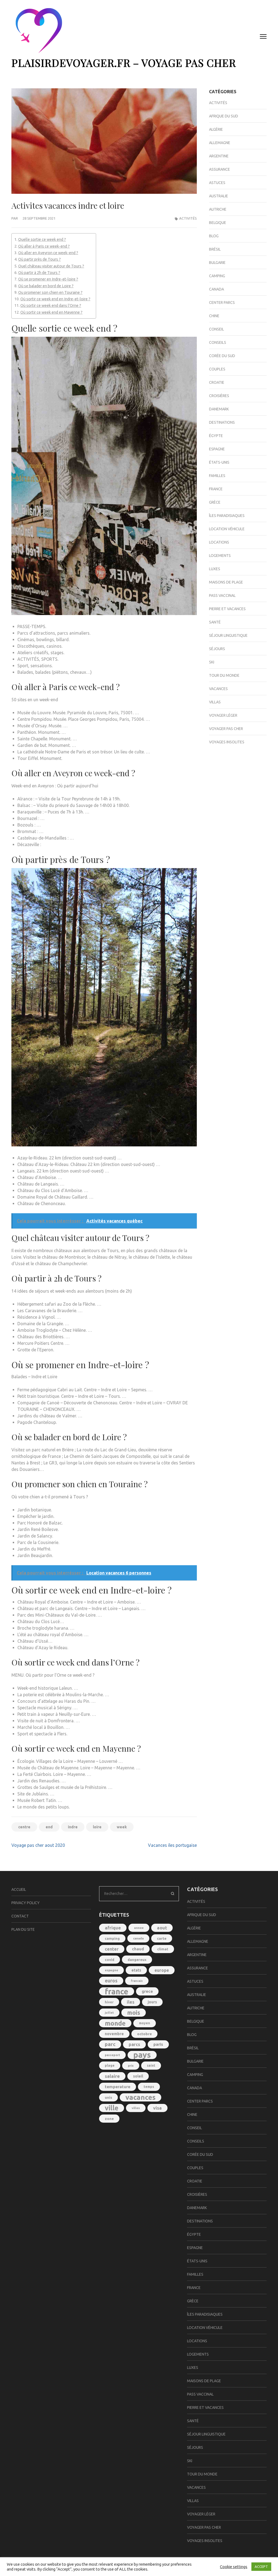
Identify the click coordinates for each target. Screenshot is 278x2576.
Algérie (216, 129)
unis (108, 2097)
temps (149, 2087)
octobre (144, 2034)
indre (73, 1827)
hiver (109, 2002)
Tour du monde (224, 675)
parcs (134, 2044)
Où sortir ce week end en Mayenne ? (51, 312)
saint (151, 2065)
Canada (217, 289)
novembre (114, 2034)
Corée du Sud (222, 356)
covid (110, 1960)
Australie (219, 196)
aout (162, 1928)
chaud (138, 1949)
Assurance (219, 169)
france (117, 1991)
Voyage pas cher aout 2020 (38, 1845)
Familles (217, 476)
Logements (220, 556)
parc (110, 2044)
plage (110, 2065)
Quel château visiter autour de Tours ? (51, 266)
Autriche (218, 209)
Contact (20, 1916)
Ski (212, 662)
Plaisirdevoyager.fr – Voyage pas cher (124, 63)
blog (214, 236)
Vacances (218, 689)
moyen (145, 2023)
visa (157, 2108)
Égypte (216, 436)
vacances (140, 2097)
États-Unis (219, 462)
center (112, 1949)
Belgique (218, 223)
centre (24, 1827)
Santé (215, 622)
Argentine (219, 156)
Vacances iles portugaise (172, 1845)
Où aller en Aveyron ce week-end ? (48, 253)
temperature (118, 2087)
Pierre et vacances (227, 609)
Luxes (215, 569)
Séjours (217, 649)
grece (147, 1991)
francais (137, 1981)
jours (152, 2002)
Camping (217, 276)
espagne (111, 1970)
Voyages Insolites (227, 742)
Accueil (19, 1889)
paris (158, 2044)
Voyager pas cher (226, 729)
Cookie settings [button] (234, 2567)
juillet (109, 2013)
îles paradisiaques (227, 516)
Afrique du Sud (224, 116)
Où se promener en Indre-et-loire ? (48, 279)
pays (142, 2055)
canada (138, 1938)
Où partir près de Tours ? (40, 259)
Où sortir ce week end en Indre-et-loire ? (55, 299)
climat (163, 1949)
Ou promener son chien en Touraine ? (50, 292)
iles (131, 2002)
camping (112, 1938)
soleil (138, 2076)
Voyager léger (223, 715)
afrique (113, 1928)
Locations (219, 542)
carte (162, 1938)
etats (136, 1970)
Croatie (217, 382)
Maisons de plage (226, 582)
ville (112, 2108)
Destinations (222, 422)
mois (134, 2013)
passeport (112, 2055)
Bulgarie (217, 263)
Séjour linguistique (228, 635)
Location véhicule (227, 529)
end (49, 1827)
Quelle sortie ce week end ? (42, 239)
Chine (214, 316)
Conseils (218, 342)
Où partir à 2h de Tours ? (39, 273)
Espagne (217, 449)
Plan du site (23, 1929)
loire (97, 1827)
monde (115, 2023)
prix (131, 2066)
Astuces (217, 183)
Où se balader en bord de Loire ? (46, 286)
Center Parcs (222, 302)
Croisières (219, 396)
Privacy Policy (26, 1903)
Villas (215, 702)
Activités (188, 218)
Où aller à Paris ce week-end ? (44, 246)
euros (111, 1981)
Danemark (219, 409)
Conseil (217, 329)
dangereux (137, 1960)
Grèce (215, 502)
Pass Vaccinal (222, 595)
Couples (217, 369)
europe (162, 1970)
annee (139, 1928)
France (216, 489)
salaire (112, 2076)
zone (109, 2119)
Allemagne (220, 143)
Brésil (215, 249)
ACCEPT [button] (261, 2566)
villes (136, 2108)
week (122, 1827)
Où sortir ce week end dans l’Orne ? (51, 305)
